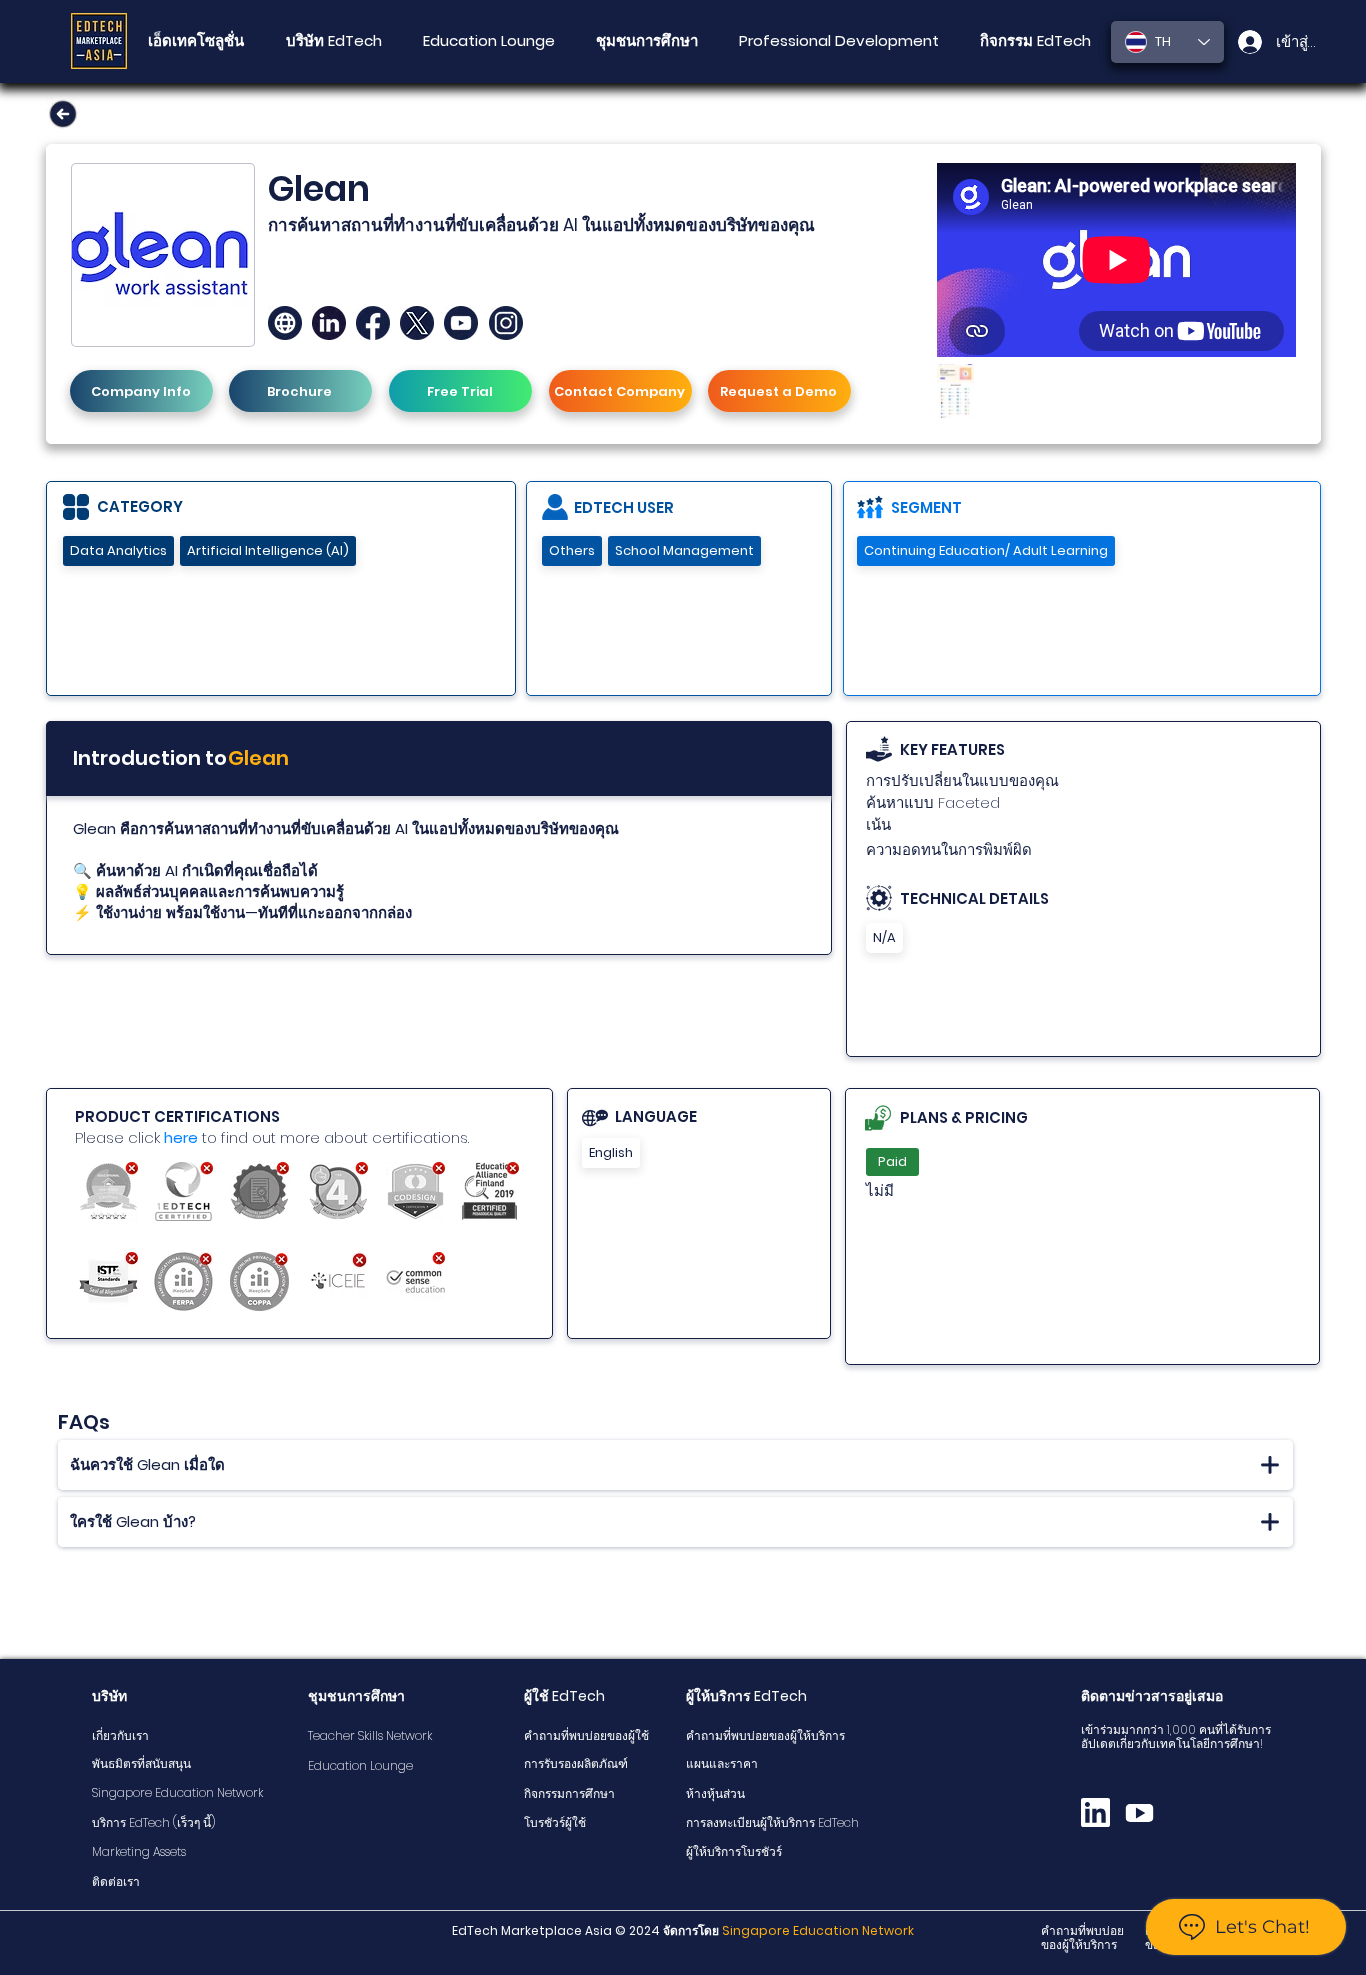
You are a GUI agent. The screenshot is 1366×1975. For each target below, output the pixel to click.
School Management (684, 550)
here (181, 1137)
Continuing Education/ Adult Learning (986, 550)
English (611, 1152)
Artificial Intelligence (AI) (268, 550)
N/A (884, 937)
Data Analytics (118, 550)
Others (572, 550)
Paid (892, 1161)
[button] (646, 41)
